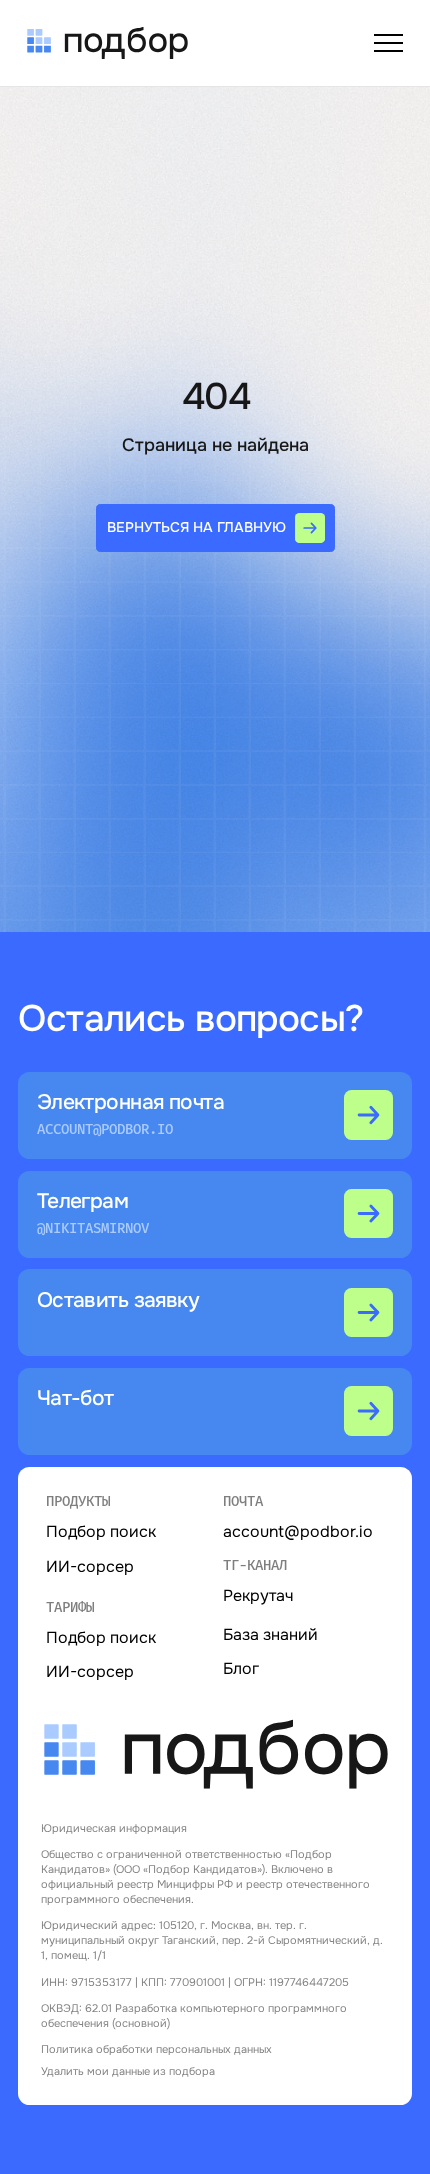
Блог (241, 1668)
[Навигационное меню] (389, 43)
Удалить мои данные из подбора (128, 2071)
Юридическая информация (114, 1828)
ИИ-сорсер (90, 1671)
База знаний (270, 1634)
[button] (214, 1312)
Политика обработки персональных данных (156, 2049)
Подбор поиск (101, 1637)
